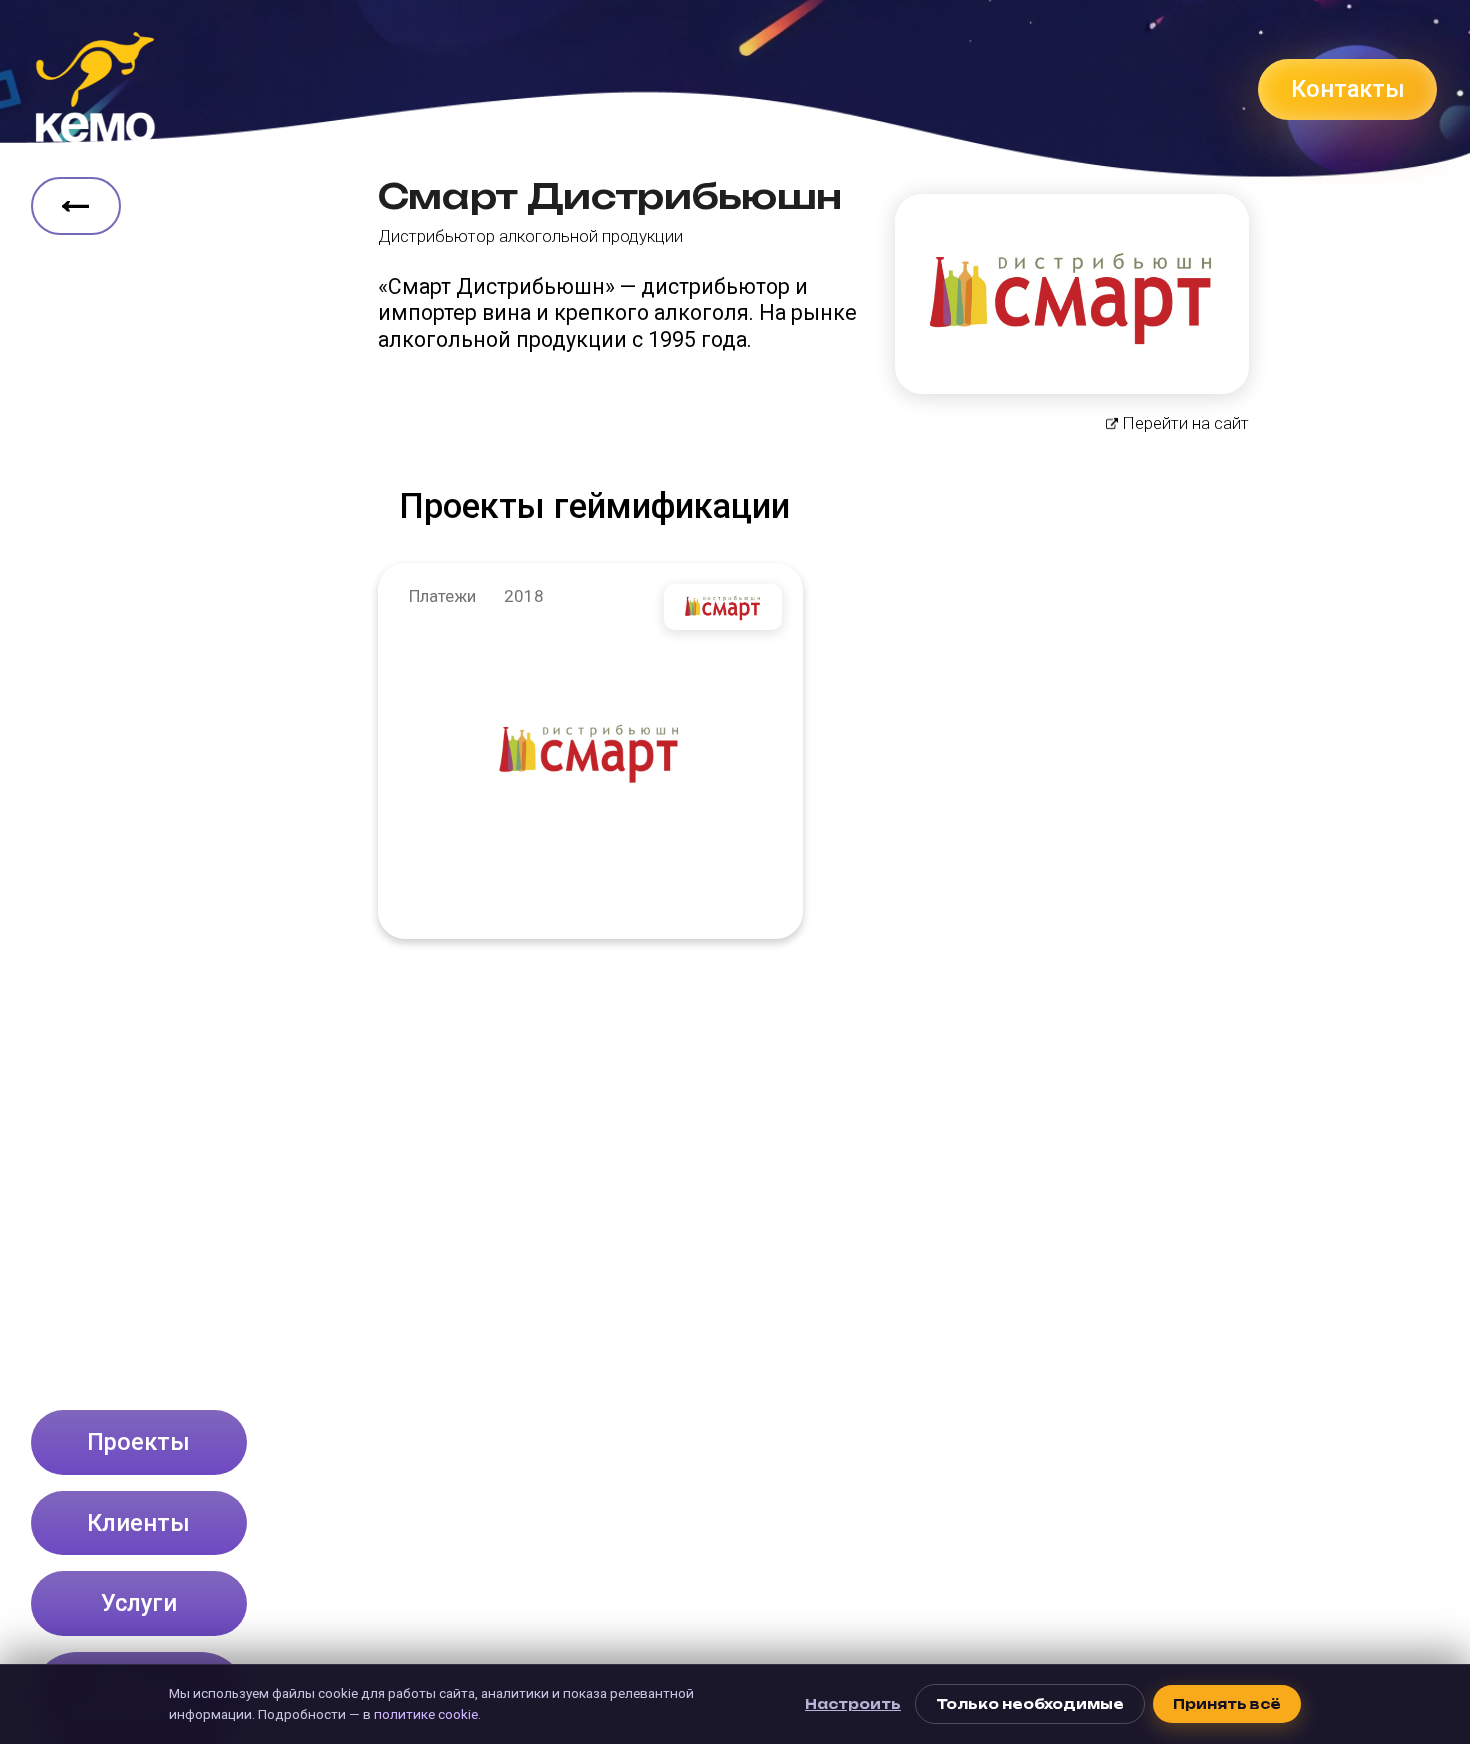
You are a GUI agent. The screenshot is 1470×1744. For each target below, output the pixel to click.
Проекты (138, 1442)
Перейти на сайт (1185, 423)
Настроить (853, 1704)
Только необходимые (1030, 1704)
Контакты (1348, 89)
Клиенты (138, 1523)
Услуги (139, 1603)
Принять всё (1227, 1704)
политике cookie (426, 1714)
